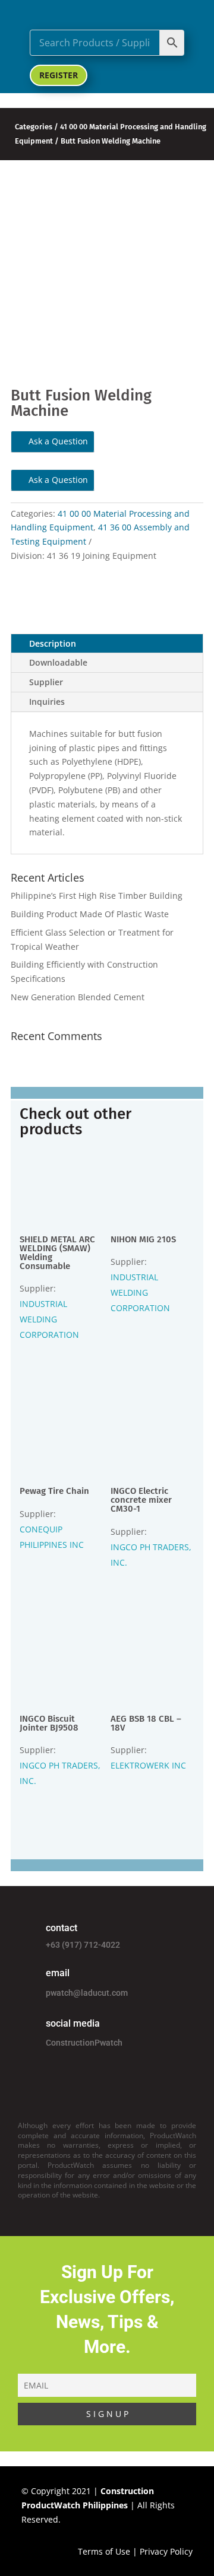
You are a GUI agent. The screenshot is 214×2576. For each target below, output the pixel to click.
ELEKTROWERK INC (148, 1765)
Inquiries (47, 702)
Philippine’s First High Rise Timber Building (97, 896)
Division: (29, 556)
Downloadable (58, 662)
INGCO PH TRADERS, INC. (151, 1555)
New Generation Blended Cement (78, 997)
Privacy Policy (166, 2551)
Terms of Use (104, 2551)
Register (59, 75)
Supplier (46, 682)
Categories (34, 127)
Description (53, 643)
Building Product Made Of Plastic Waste (90, 914)
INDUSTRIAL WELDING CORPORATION (49, 1319)
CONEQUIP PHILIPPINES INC (52, 1537)
